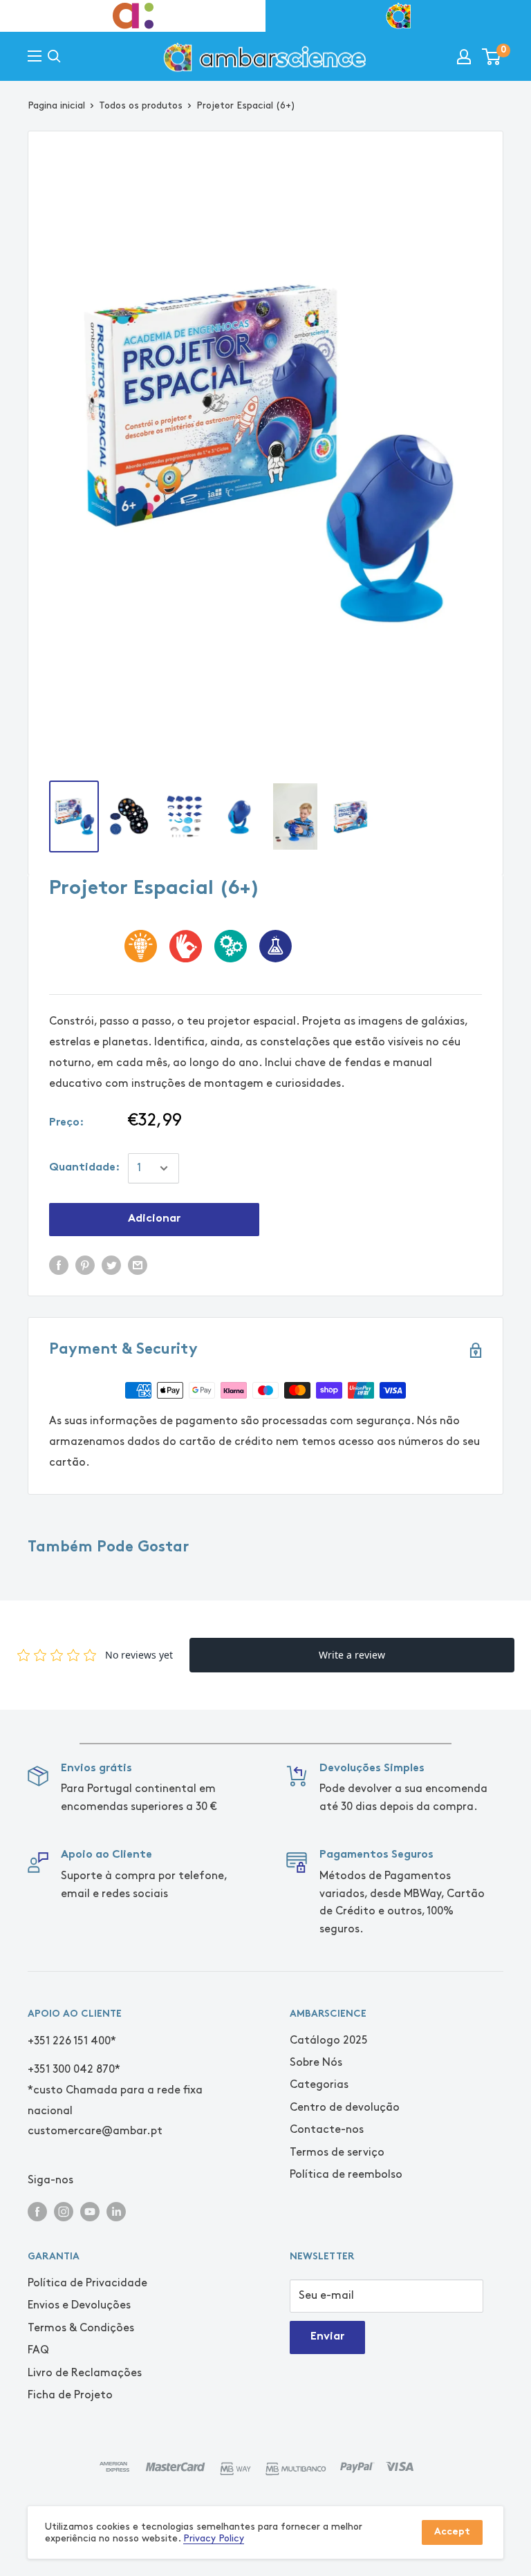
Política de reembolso (346, 2175)
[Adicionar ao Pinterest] (85, 1264)
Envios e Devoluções (79, 2305)
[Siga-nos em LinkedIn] (116, 2211)
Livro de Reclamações (85, 2373)
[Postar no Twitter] (111, 1264)
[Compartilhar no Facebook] (59, 1264)
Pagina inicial (56, 105)
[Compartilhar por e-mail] (138, 1264)
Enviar (327, 2337)
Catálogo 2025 (329, 2041)
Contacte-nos (327, 2130)
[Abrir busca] (54, 56)
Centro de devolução (345, 2108)
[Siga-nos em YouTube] (90, 2211)
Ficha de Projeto (70, 2395)
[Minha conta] (464, 57)
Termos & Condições (81, 2328)
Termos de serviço (337, 2153)
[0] (492, 57)
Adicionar (154, 1219)
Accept (452, 2532)
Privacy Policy (214, 2538)
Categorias (319, 2085)
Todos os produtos (141, 105)
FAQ (38, 2350)
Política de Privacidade (87, 2283)
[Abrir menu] (35, 56)
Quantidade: (84, 1168)
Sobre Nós (316, 2063)
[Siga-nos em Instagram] (64, 2211)
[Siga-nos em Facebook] (37, 2211)
